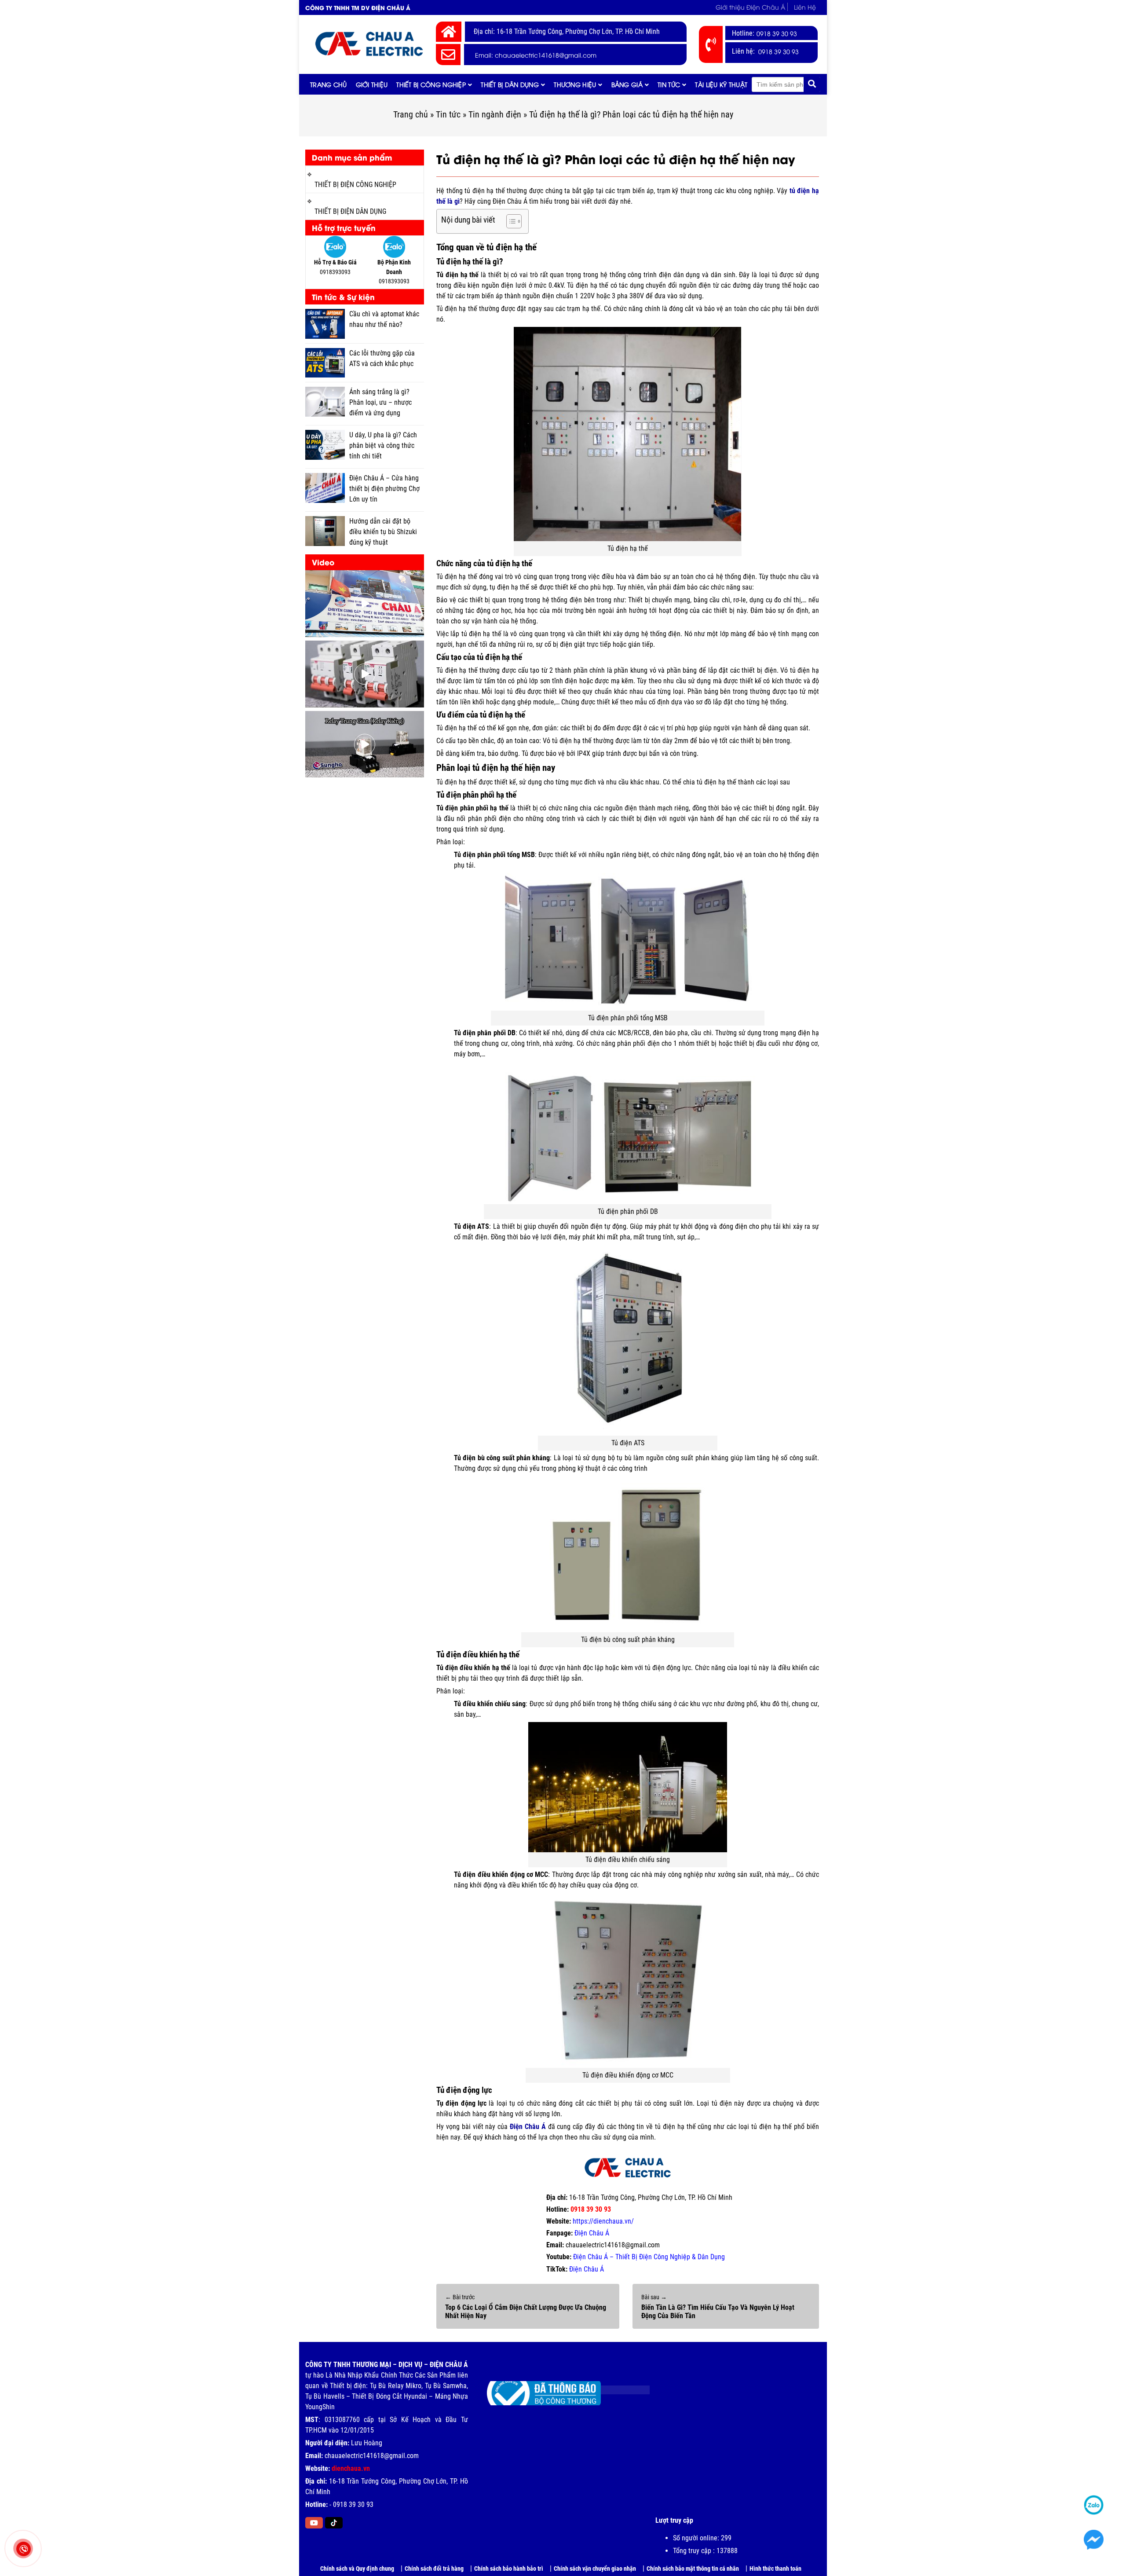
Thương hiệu (575, 84)
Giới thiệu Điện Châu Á (750, 7)
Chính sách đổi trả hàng (434, 2569)
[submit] (812, 84)
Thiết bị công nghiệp (431, 84)
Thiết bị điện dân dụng (350, 211)
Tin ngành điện (495, 114)
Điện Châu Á (592, 2233)
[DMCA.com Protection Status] (619, 2387)
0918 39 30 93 (777, 33)
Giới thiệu (372, 84)
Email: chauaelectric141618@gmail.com (536, 55)
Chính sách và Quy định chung (357, 2569)
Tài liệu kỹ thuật (721, 84)
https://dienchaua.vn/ (603, 2221)
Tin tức (669, 84)
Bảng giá (627, 84)
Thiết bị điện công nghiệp (355, 185)
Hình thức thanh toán (775, 2569)
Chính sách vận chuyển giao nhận (595, 2569)
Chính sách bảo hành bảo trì (509, 2569)
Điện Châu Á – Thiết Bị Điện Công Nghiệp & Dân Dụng (649, 2257)
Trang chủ (329, 84)
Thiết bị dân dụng (510, 84)
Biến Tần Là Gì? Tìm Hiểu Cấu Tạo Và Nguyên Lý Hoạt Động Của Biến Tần (718, 2312)
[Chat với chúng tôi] (1094, 2540)
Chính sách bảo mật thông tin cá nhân (693, 2569)
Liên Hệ (805, 7)
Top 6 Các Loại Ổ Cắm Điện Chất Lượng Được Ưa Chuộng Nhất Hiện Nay (526, 2312)
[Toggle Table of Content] (510, 221)
